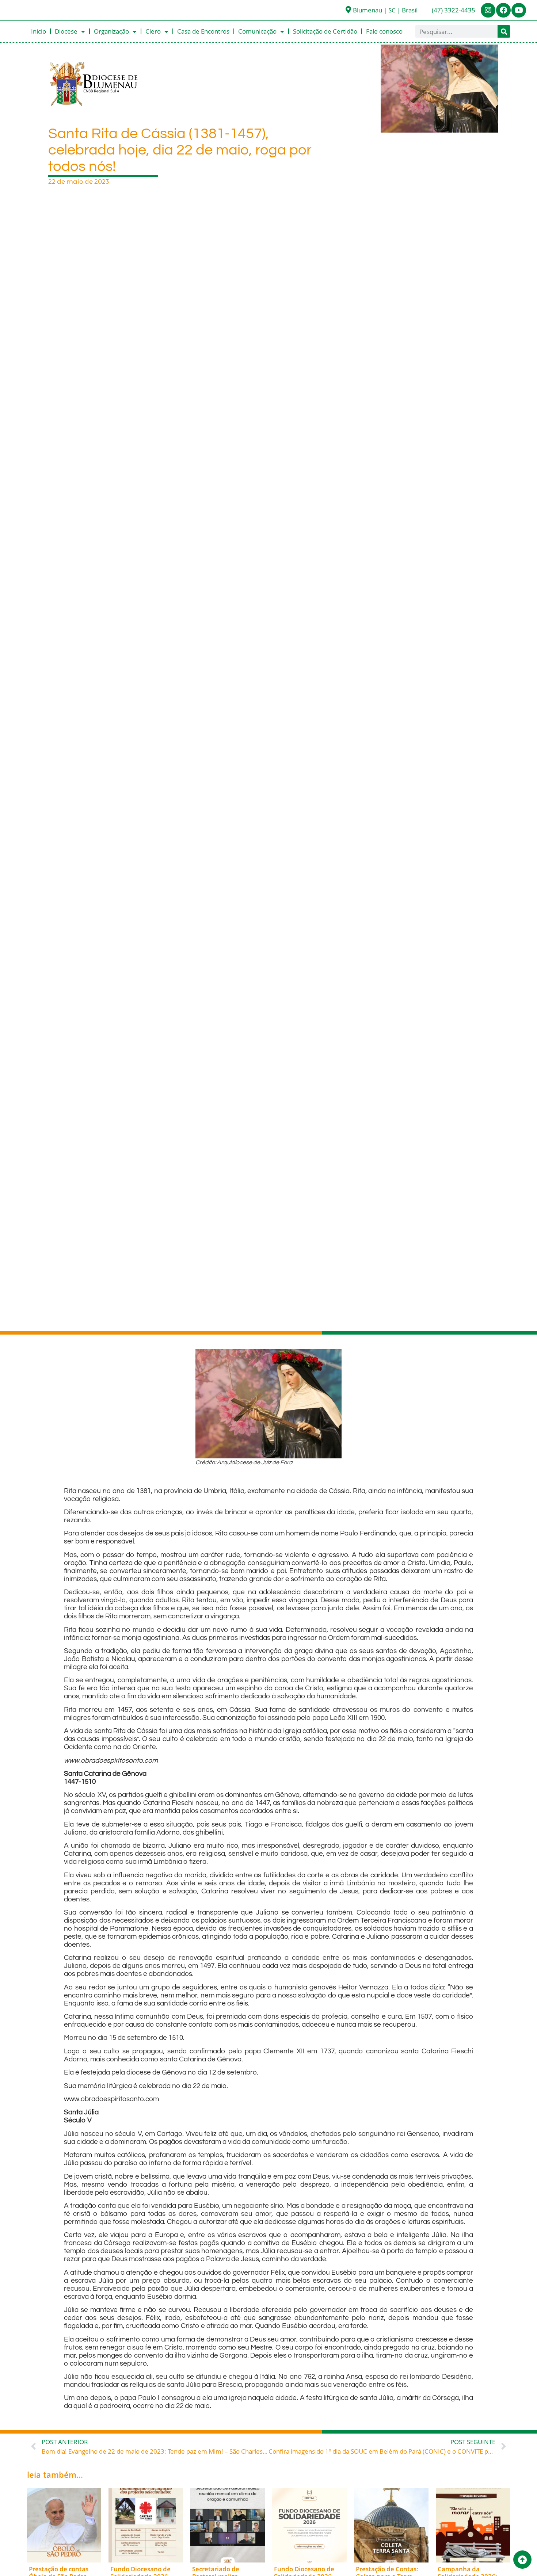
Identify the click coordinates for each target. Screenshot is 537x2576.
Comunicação (257, 31)
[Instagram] (488, 10)
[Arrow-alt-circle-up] (522, 2560)
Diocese (66, 31)
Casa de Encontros (203, 31)
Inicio (39, 31)
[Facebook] (503, 10)
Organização (111, 31)
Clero (153, 31)
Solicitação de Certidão (325, 31)
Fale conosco (384, 31)
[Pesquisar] (504, 31)
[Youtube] (519, 10)
